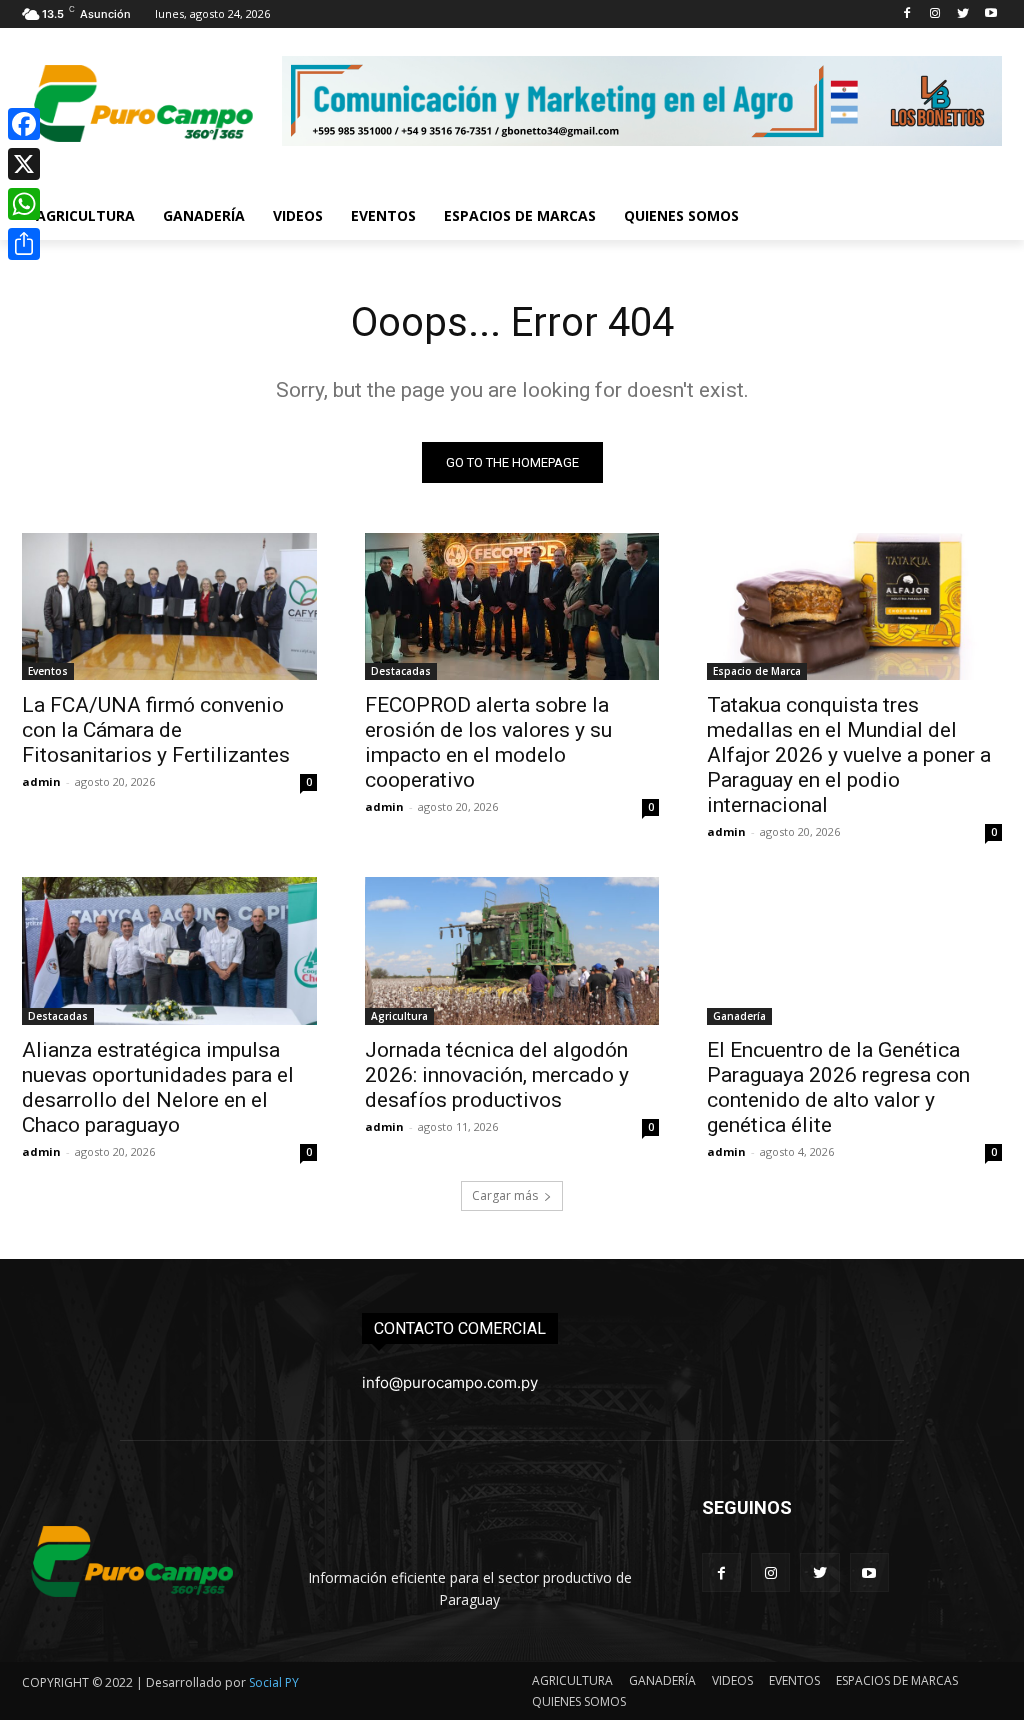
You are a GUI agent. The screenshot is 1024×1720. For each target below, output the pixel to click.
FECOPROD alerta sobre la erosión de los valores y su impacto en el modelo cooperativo (488, 742)
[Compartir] (24, 244)
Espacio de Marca (757, 671)
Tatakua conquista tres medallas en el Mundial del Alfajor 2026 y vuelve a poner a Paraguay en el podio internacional (849, 755)
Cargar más (505, 1195)
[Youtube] (990, 14)
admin (41, 781)
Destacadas (401, 671)
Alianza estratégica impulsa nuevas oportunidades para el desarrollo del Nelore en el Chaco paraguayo (158, 1087)
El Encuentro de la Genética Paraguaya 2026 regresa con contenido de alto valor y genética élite (838, 1087)
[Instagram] (935, 14)
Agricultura (399, 1016)
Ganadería (739, 1016)
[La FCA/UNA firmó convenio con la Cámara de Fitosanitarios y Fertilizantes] (169, 606)
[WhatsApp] (24, 204)
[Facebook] (907, 14)
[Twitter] (962, 14)
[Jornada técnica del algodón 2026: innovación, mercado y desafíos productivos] (512, 950)
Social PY (274, 1682)
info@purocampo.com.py (450, 1382)
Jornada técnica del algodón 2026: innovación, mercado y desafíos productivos (497, 1075)
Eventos (48, 671)
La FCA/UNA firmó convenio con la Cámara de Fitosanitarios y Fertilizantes (156, 730)
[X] (24, 164)
